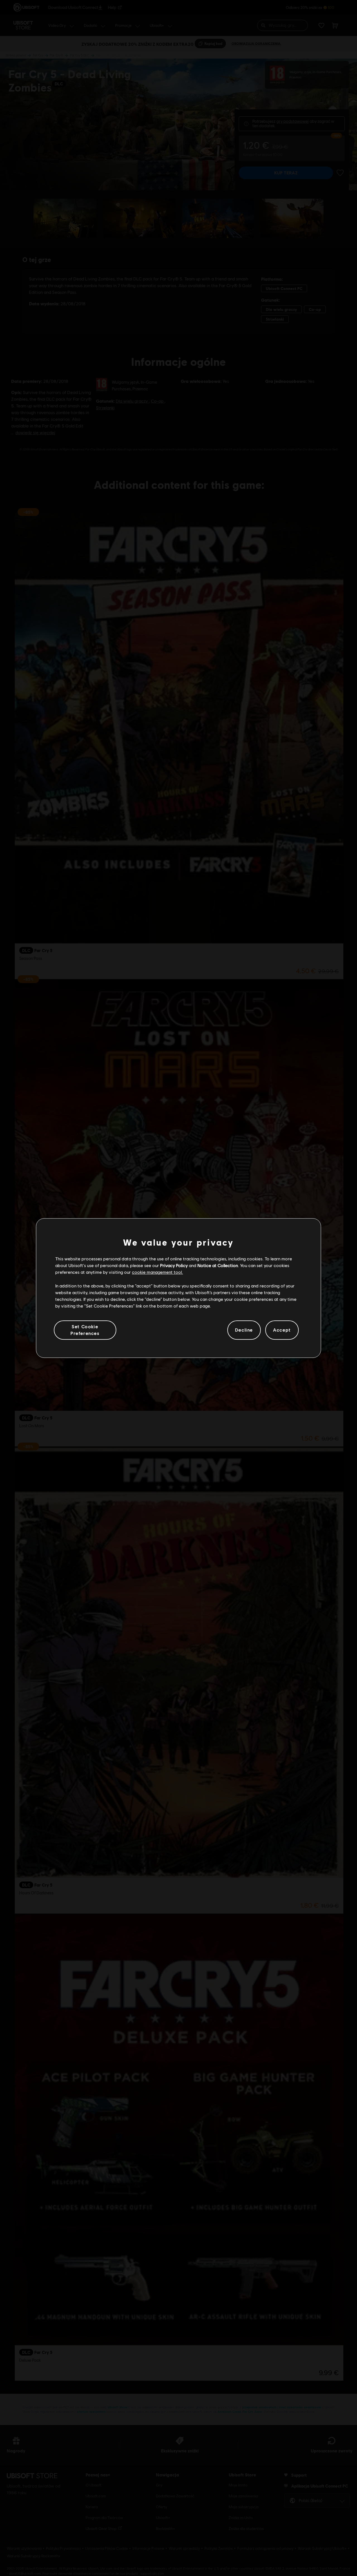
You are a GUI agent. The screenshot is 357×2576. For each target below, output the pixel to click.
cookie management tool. (157, 1272)
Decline (244, 1330)
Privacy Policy (174, 1265)
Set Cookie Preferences (85, 1330)
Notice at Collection (218, 1265)
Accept (282, 1330)
